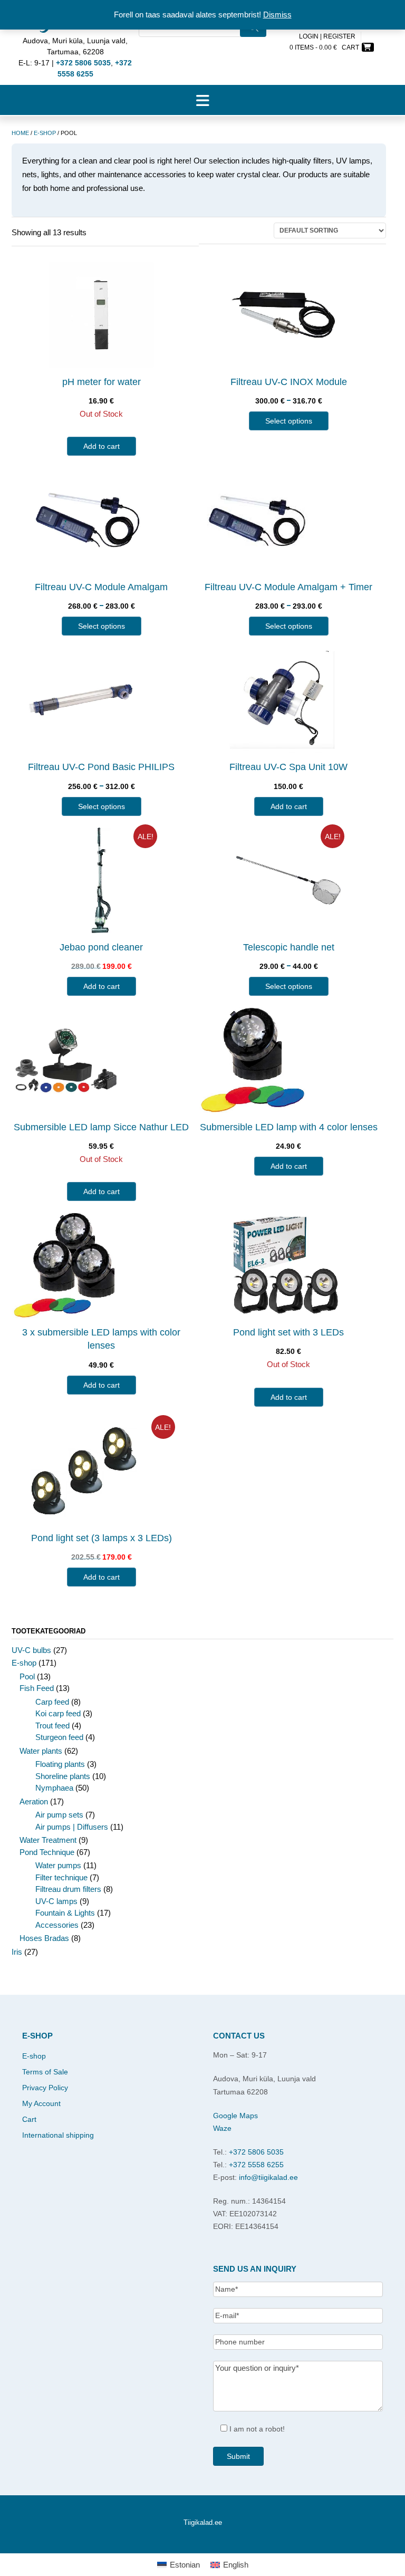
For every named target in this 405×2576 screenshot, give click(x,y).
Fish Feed (37, 1688)
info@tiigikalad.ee (268, 2177)
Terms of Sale (45, 2072)
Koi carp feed (58, 1713)
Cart (29, 2119)
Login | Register (327, 36)
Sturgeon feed (59, 1737)
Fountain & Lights (65, 1913)
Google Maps (235, 2116)
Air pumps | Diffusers (72, 1827)
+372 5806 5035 (256, 2152)
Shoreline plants (63, 1776)
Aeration (34, 1801)
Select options (289, 421)
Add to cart (102, 446)
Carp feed (52, 1702)
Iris (17, 1952)
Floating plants (60, 1764)
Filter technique (61, 1877)
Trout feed (52, 1726)
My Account (41, 2103)
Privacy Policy (45, 2088)
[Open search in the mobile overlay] (202, 42)
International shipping (58, 2135)
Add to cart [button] (289, 806)
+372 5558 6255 (256, 2165)
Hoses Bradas (44, 1938)
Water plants (41, 1751)
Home (20, 133)
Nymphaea (54, 1788)
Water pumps (58, 1865)
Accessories (57, 1925)
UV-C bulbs (31, 1650)
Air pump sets (59, 1815)
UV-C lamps (56, 1901)
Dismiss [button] (277, 15)
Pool (27, 1676)
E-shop (45, 133)
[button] (202, 100)
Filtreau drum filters (68, 1889)
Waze (222, 2128)
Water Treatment (48, 1840)
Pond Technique (47, 1852)
